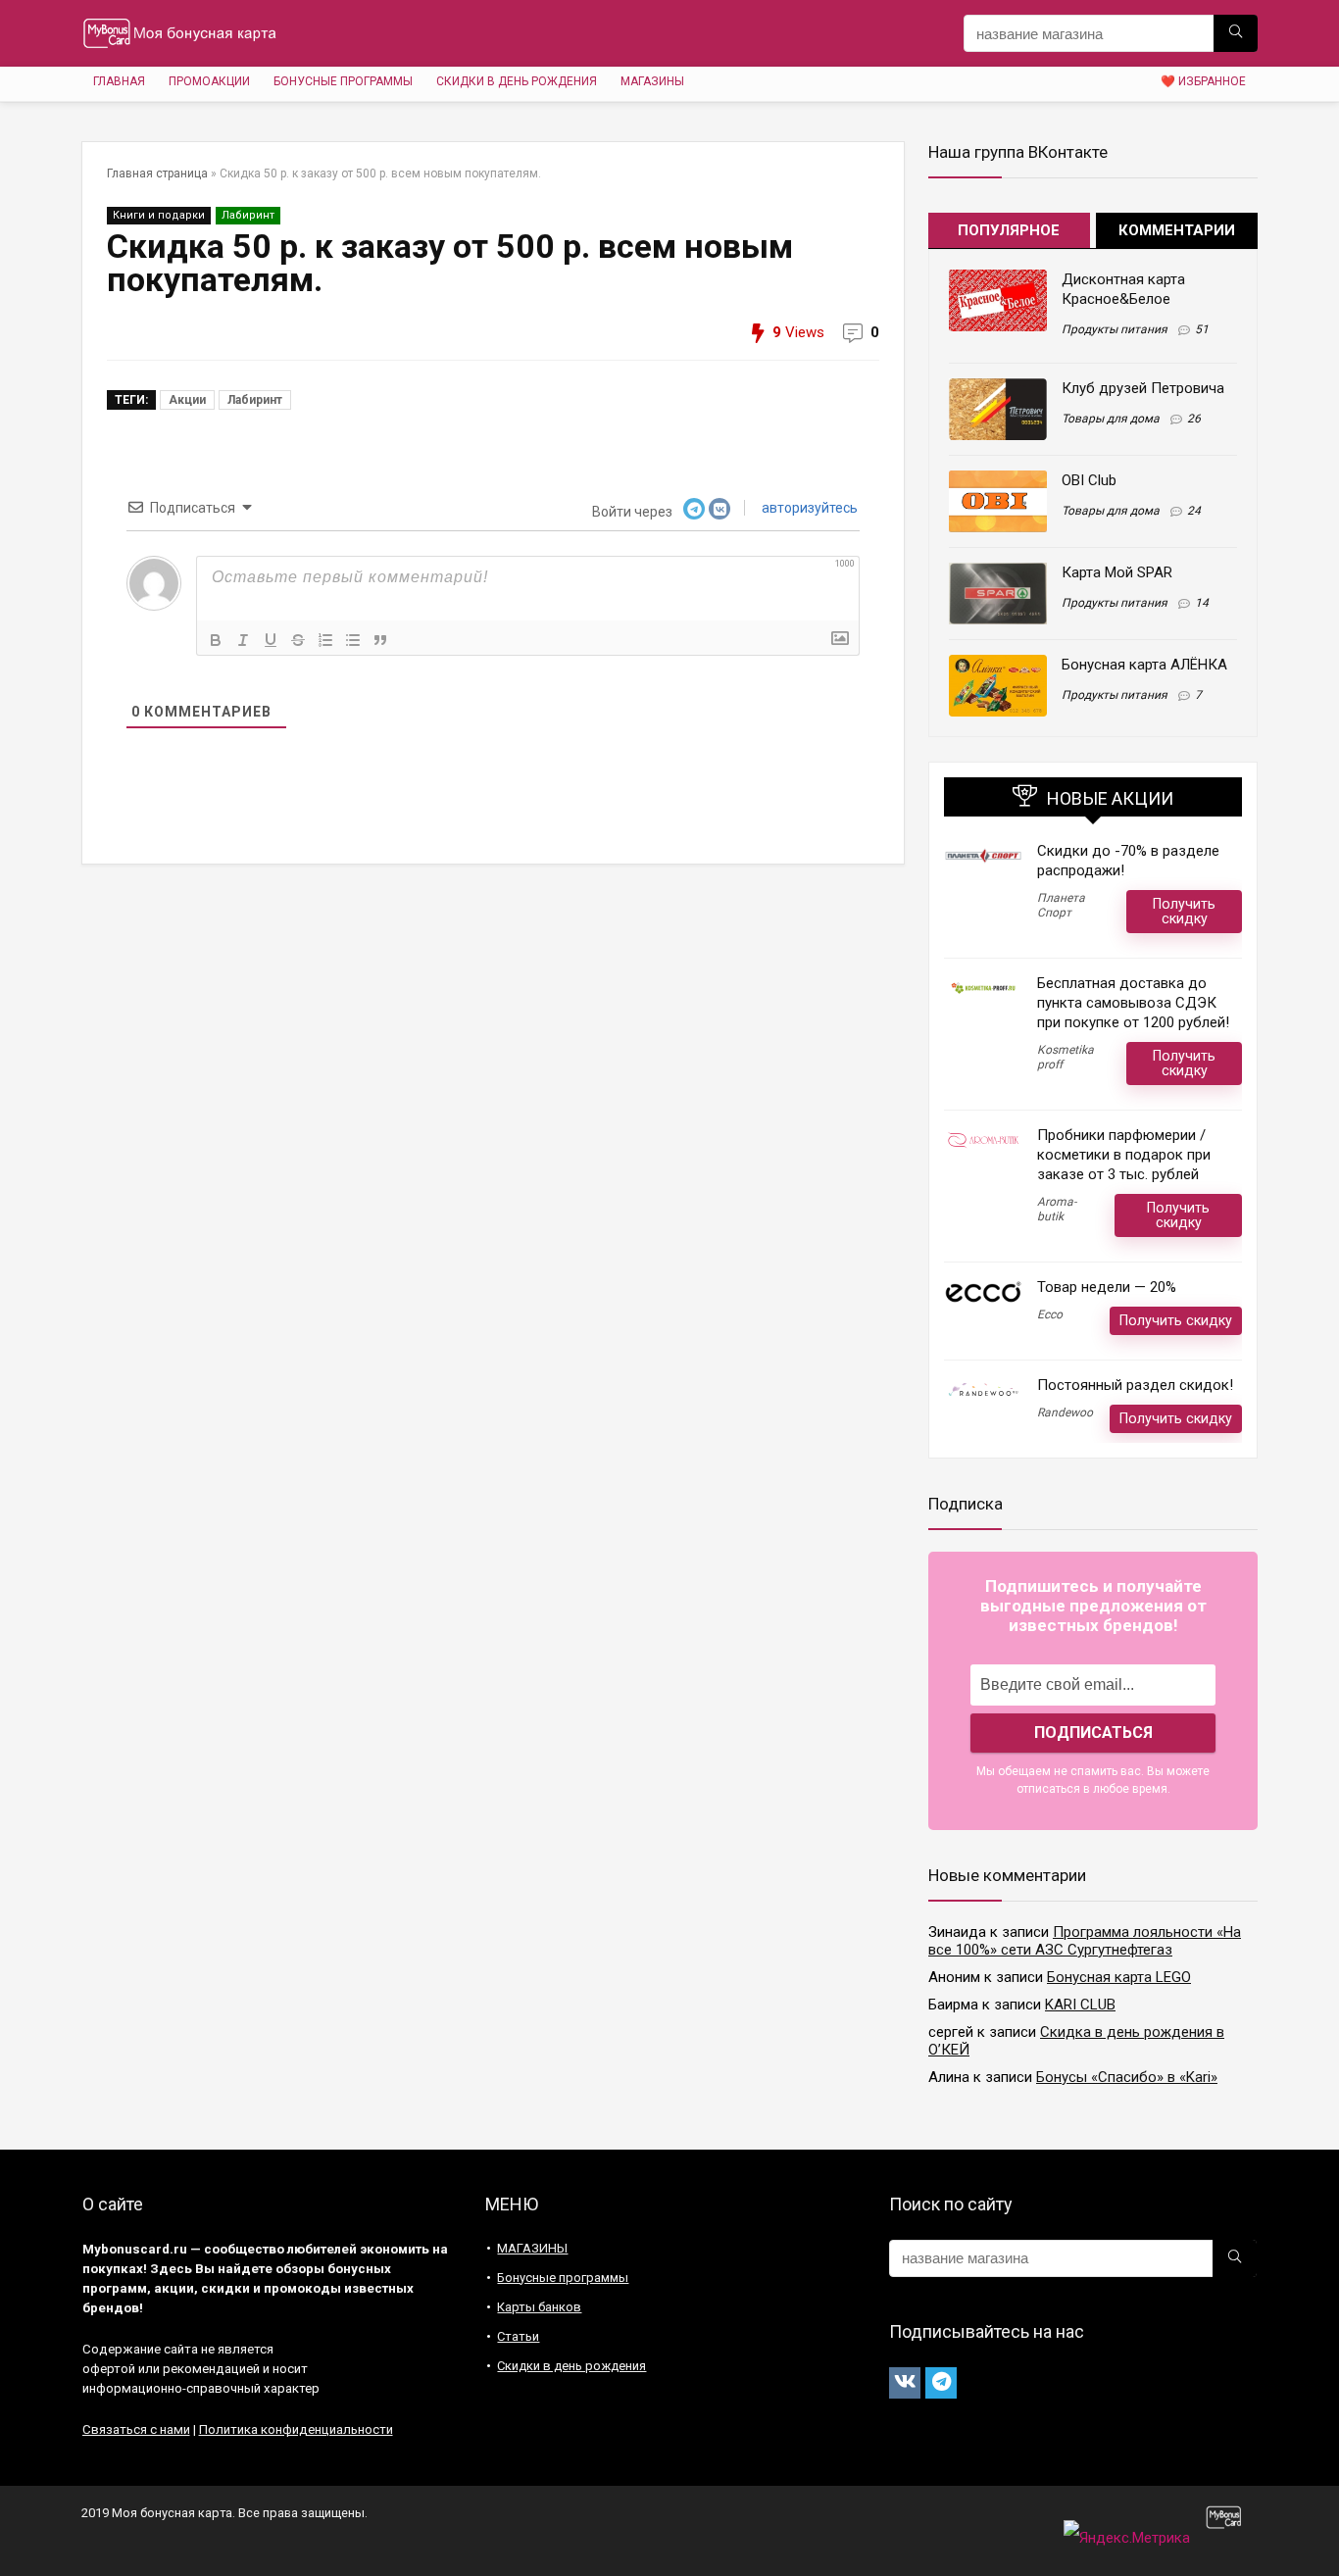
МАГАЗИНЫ (652, 81)
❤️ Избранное (1203, 81)
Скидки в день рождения (517, 81)
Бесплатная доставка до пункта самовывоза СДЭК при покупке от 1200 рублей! (1133, 1003)
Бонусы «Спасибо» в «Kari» (1127, 2077)
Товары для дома (1111, 419)
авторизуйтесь (808, 508)
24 (1194, 511)
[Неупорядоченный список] (353, 640)
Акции (187, 400)
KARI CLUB (1080, 2005)
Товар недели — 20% (1107, 1287)
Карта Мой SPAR (1117, 572)
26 (1194, 419)
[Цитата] (380, 640)
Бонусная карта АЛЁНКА (1144, 665)
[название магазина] (1236, 33)
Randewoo (1065, 1412)
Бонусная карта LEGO (1119, 1977)
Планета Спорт (1061, 905)
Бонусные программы (343, 81)
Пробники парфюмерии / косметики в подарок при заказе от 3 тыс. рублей (1124, 1155)
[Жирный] (216, 640)
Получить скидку (1184, 911)
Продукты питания (1115, 329)
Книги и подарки (159, 215)
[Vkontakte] (905, 2383)
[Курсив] (243, 640)
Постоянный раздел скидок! (1135, 1385)
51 (1202, 329)
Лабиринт (248, 215)
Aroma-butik (1057, 1209)
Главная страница (157, 173)
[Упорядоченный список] (325, 640)
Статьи (518, 2336)
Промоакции (209, 81)
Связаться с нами (136, 2429)
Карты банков (539, 2307)
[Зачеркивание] (298, 640)
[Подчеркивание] (271, 640)
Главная (119, 81)
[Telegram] (941, 2383)
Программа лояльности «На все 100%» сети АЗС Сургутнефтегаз (1085, 1941)
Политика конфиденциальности (296, 2429)
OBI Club (1089, 480)
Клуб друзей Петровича (1143, 388)
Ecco (1050, 1314)
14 (1202, 603)
